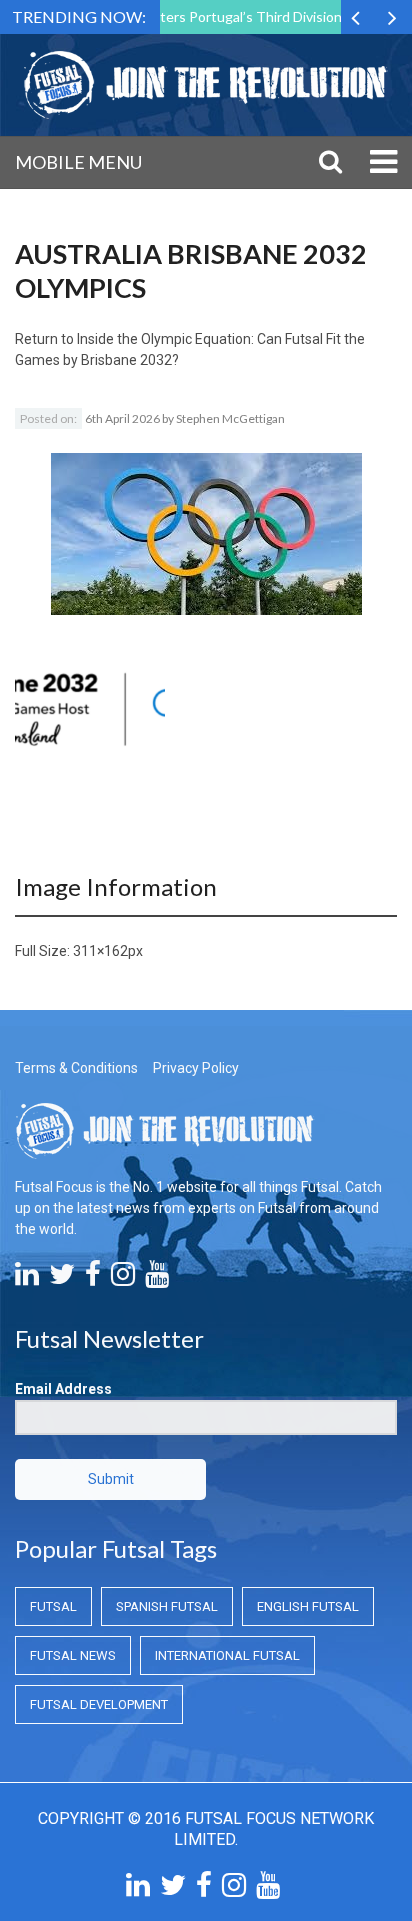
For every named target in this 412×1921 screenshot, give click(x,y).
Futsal (53, 1606)
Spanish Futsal (167, 1606)
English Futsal (308, 1606)
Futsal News (73, 1655)
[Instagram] (123, 1279)
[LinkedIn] (27, 1279)
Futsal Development (99, 1704)
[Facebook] (93, 1279)
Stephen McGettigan (230, 418)
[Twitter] (62, 1279)
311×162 (100, 951)
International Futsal (227, 1655)
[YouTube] (157, 1279)
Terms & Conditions (76, 1068)
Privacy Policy (196, 1068)
